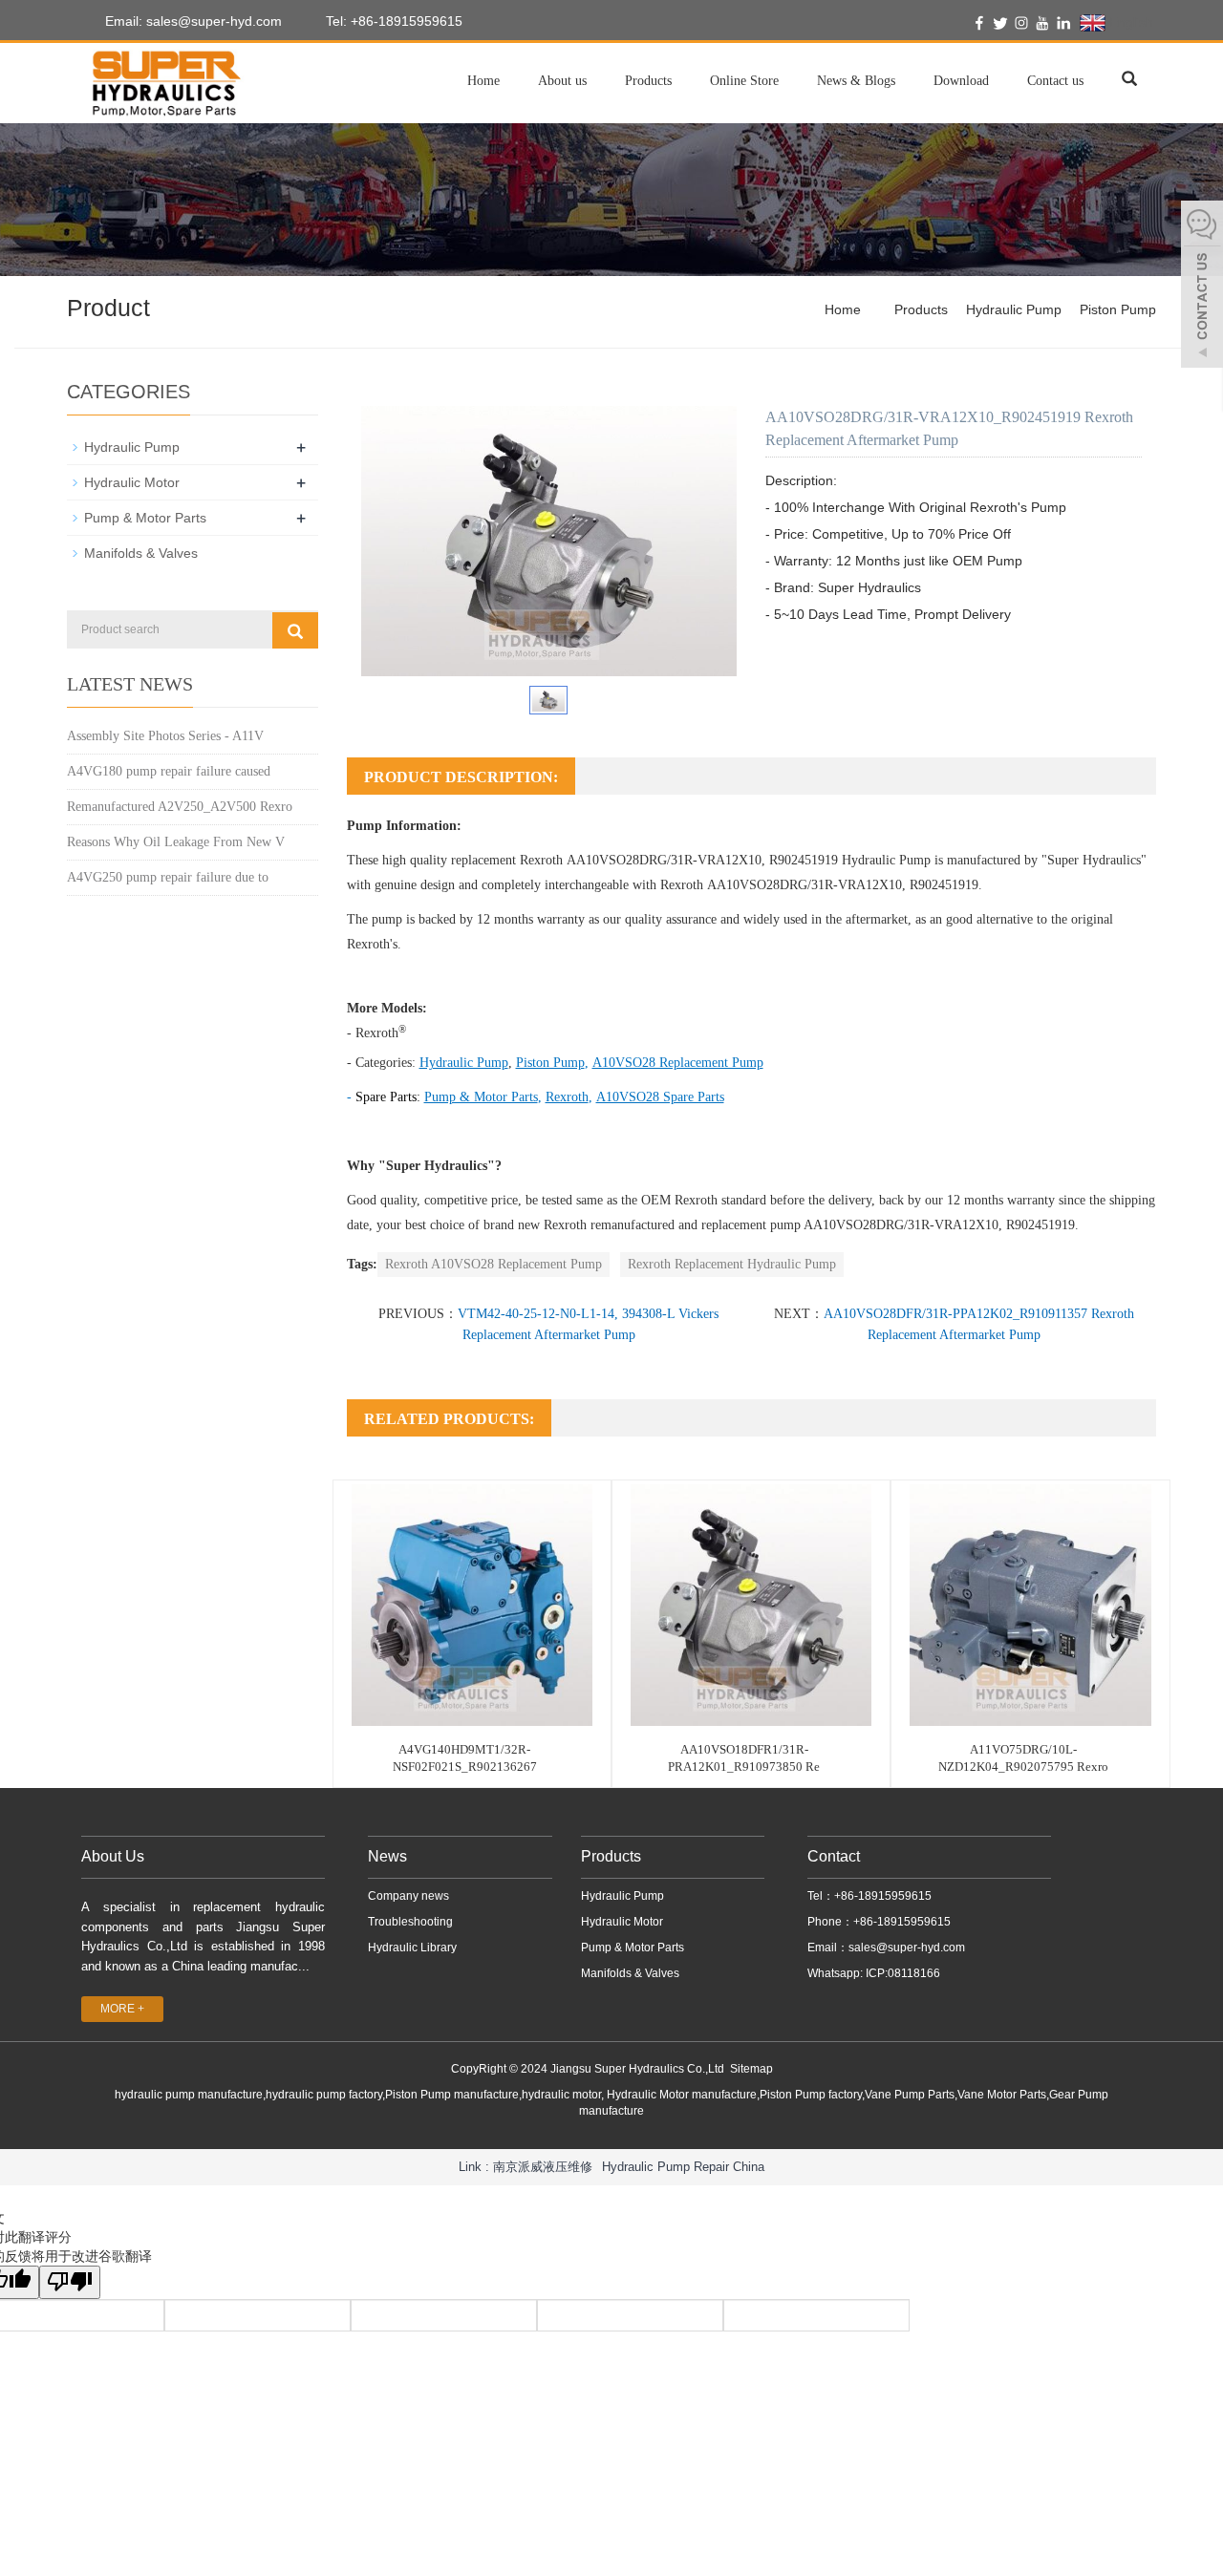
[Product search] (295, 630)
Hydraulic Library (412, 1948)
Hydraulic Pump (1014, 309)
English (1129, 22)
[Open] (1202, 287)
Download (961, 81)
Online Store (744, 81)
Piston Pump (1118, 309)
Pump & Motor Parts (145, 518)
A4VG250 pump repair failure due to (168, 877)
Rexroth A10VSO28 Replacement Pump (493, 1264)
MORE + (122, 2009)
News (387, 1856)
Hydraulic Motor (132, 482)
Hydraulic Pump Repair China (683, 2167)
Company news (408, 1896)
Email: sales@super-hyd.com (192, 21)
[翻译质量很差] (70, 2282)
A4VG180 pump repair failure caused (169, 771)
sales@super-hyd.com (907, 1948)
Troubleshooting (410, 1922)
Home (483, 81)
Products (648, 81)
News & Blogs (856, 81)
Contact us (1055, 81)
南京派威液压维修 (543, 2167)
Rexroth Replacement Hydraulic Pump (732, 1264)
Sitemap (751, 2069)
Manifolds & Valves (141, 553)
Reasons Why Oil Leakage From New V (176, 842)
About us (562, 81)
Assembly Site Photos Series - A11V (165, 736)
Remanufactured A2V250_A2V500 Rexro (180, 807)
